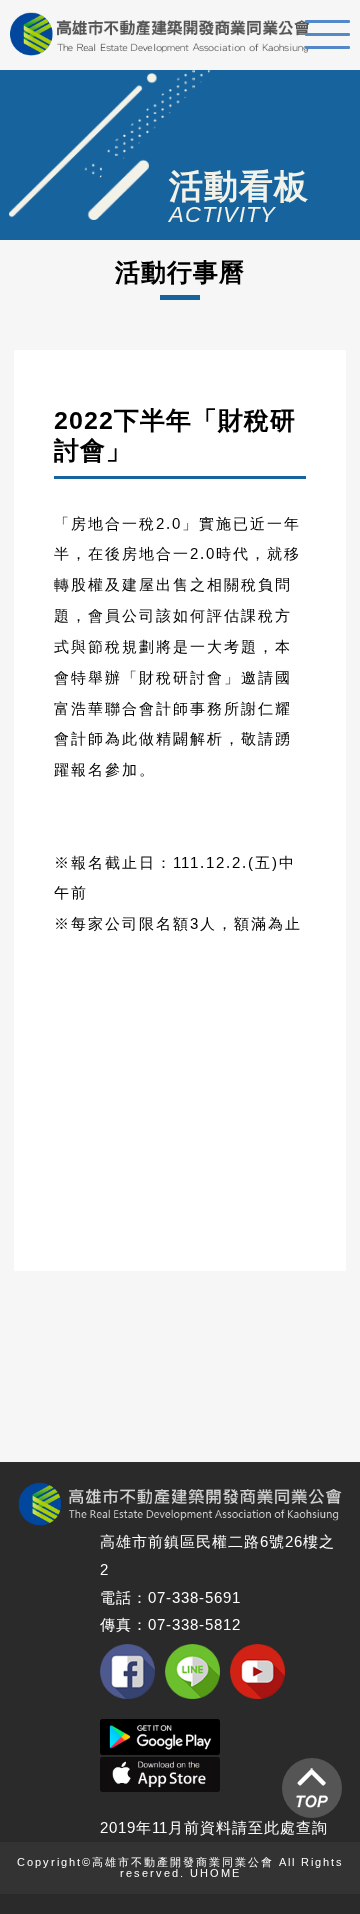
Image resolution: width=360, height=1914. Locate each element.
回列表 (220, 1414)
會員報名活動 (180, 1339)
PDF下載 (180, 1189)
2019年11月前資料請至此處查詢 (214, 1827)
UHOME (215, 1873)
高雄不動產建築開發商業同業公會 (160, 33)
